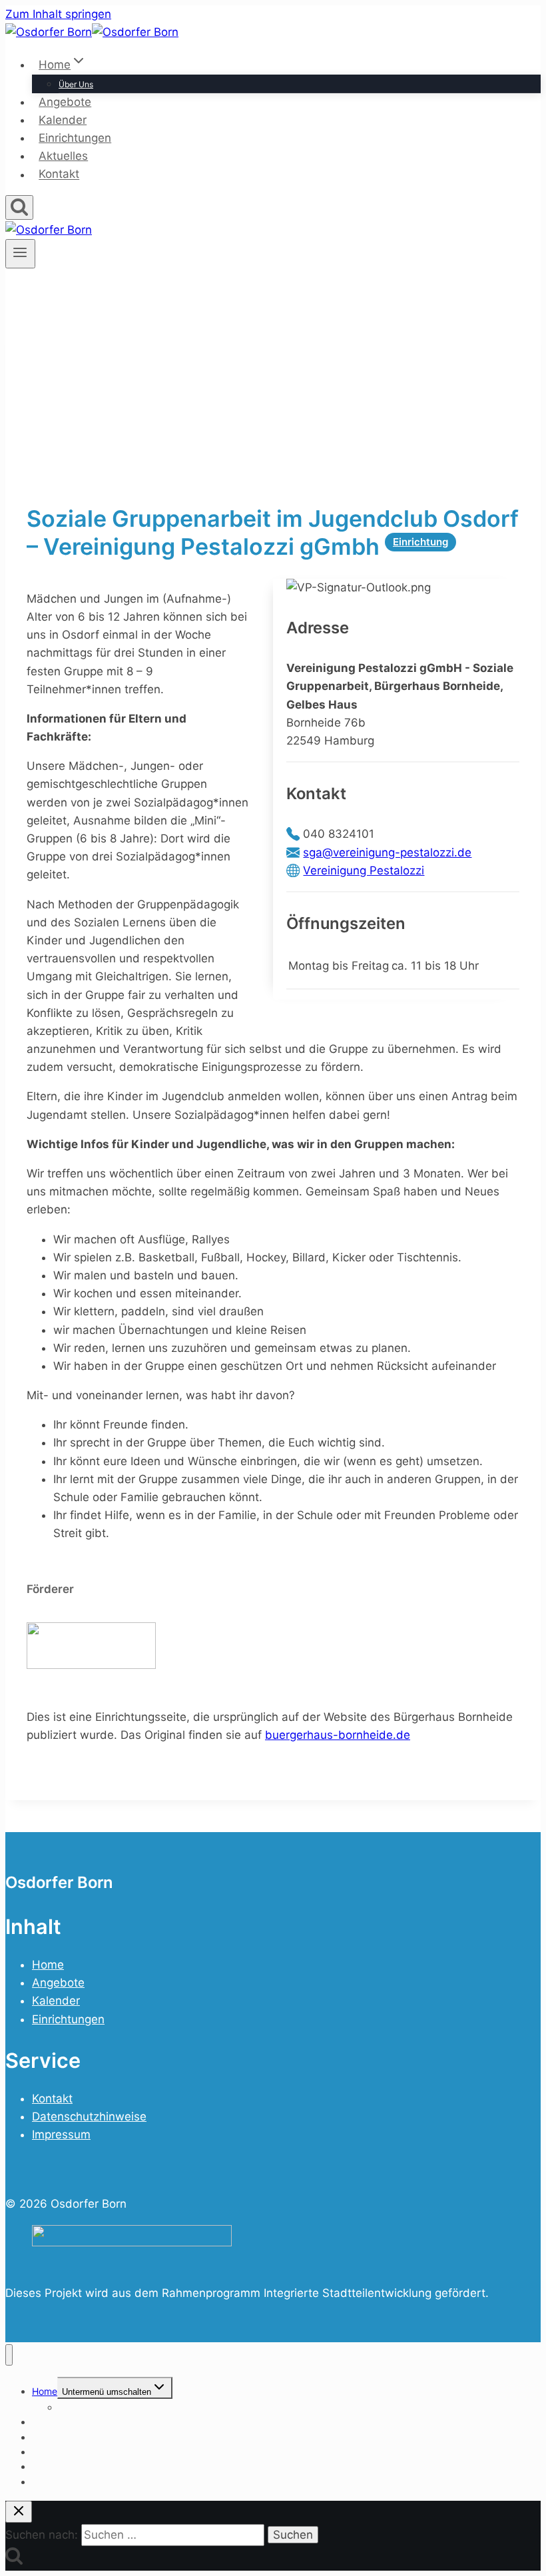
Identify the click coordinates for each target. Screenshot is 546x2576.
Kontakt (59, 174)
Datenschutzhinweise (89, 2116)
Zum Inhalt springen (58, 14)
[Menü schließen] (9, 2355)
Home (48, 1965)
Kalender (63, 120)
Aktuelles (63, 156)
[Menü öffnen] (20, 254)
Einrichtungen (75, 138)
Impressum (61, 2134)
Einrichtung (420, 542)
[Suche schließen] (19, 2512)
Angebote (65, 102)
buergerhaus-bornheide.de (338, 1735)
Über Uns (76, 84)
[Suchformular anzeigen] (19, 207)
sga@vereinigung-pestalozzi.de (387, 852)
